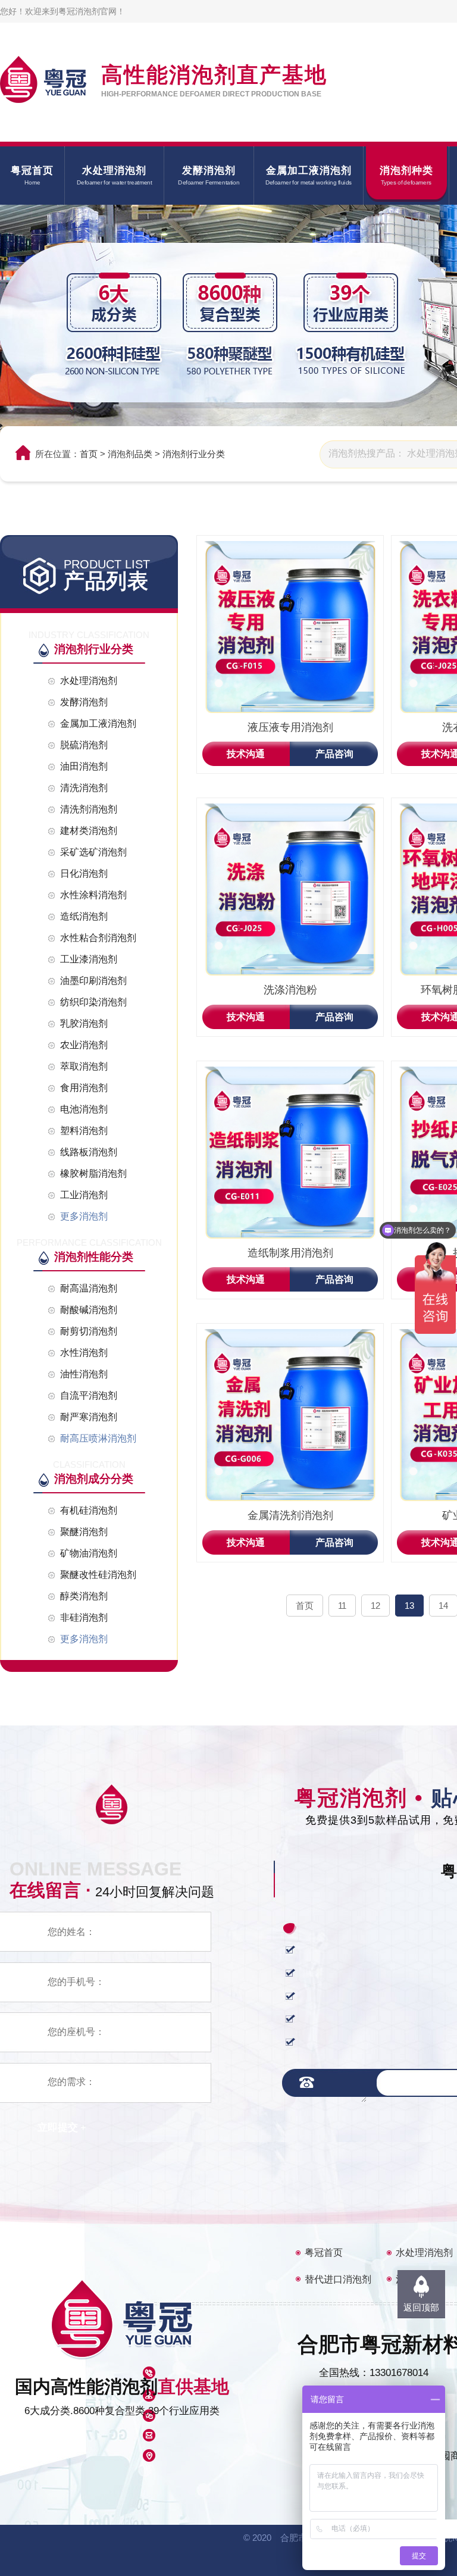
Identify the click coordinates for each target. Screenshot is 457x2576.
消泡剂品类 (130, 454)
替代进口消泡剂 (338, 2279)
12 (375, 1606)
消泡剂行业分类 (194, 454)
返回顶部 (421, 2307)
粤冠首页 (324, 2253)
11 (342, 1606)
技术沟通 (246, 754)
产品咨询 (334, 754)
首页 (89, 454)
